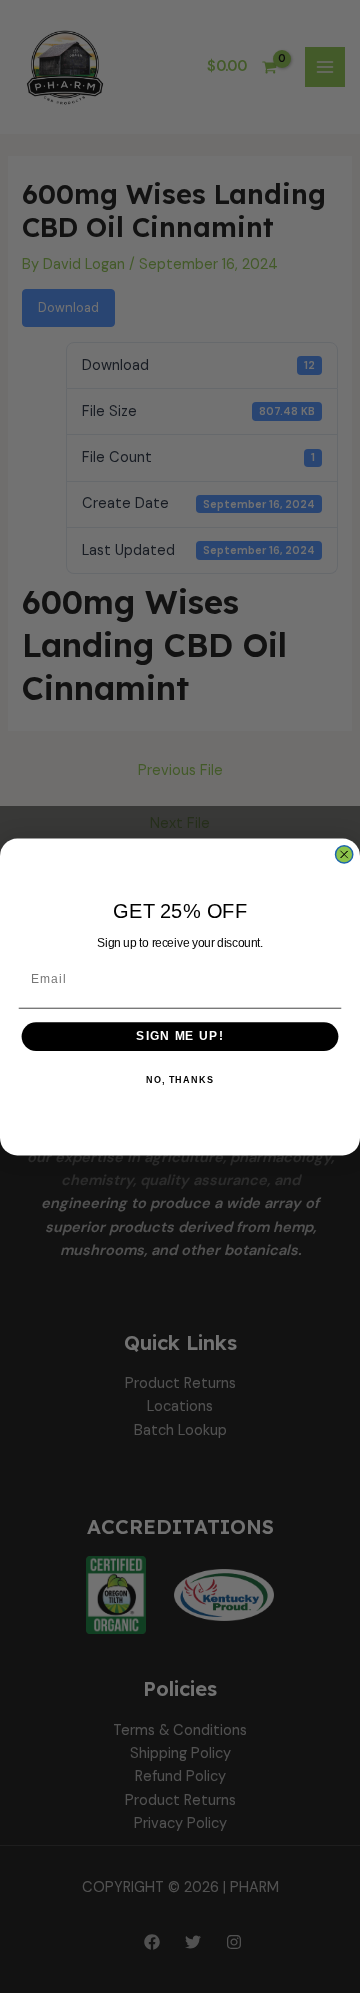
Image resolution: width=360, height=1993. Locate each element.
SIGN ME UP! (179, 1036)
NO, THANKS (180, 1080)
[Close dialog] (344, 853)
